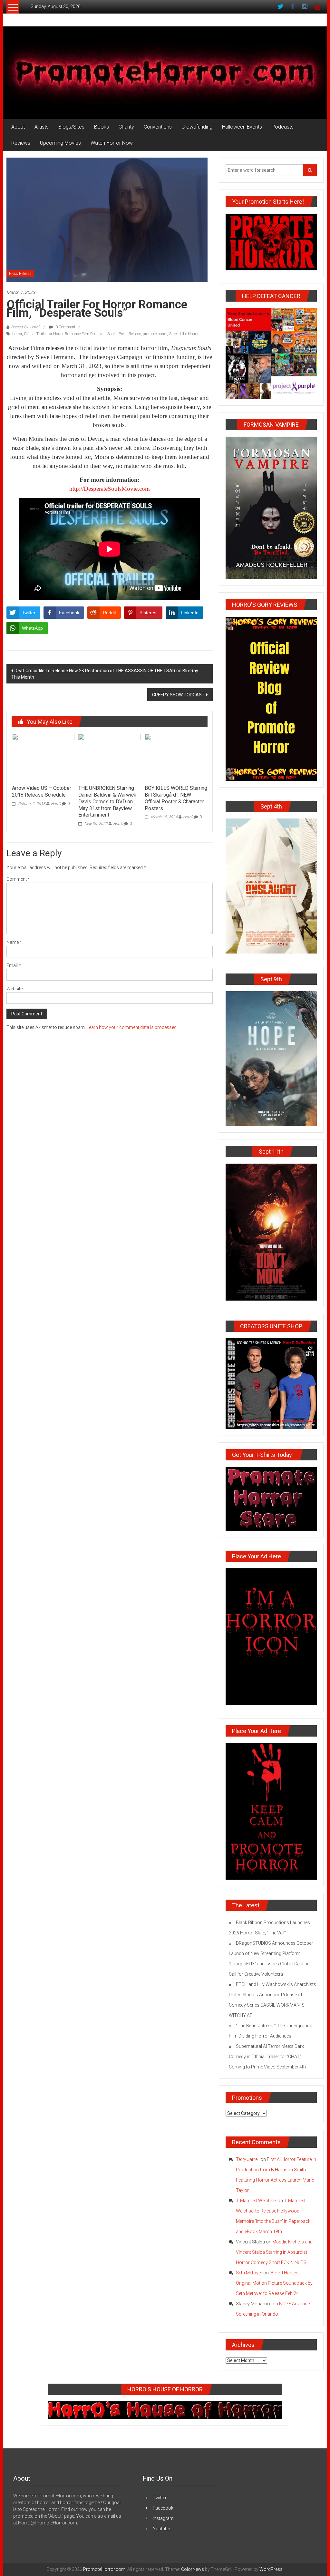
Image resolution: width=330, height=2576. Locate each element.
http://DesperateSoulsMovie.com (110, 489)
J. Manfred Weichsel (256, 2201)
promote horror (155, 334)
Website (15, 989)
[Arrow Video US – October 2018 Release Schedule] (43, 757)
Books (102, 127)
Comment (18, 879)
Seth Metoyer (249, 2273)
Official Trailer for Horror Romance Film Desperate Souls (70, 334)
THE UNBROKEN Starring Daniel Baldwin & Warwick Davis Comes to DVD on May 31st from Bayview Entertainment (107, 801)
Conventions (158, 127)
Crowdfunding (197, 127)
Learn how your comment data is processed (132, 1027)
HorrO (56, 804)
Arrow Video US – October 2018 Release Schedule (42, 791)
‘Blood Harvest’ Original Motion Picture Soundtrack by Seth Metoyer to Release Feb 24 (274, 2283)
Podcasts (283, 127)
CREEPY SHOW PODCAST (178, 695)
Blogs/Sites (71, 127)
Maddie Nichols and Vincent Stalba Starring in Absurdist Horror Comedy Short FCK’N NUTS (274, 2252)
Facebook (163, 2508)
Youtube (161, 2529)
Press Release (20, 274)
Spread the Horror (184, 334)
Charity (126, 127)
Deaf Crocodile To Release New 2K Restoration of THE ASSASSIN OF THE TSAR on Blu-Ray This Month (105, 674)
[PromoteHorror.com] (165, 73)
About (18, 127)
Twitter (160, 2498)
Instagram (163, 2518)
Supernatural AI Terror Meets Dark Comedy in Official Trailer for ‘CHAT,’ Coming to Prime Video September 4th (267, 2057)
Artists (42, 127)
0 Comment (65, 327)
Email (14, 965)
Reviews (21, 143)
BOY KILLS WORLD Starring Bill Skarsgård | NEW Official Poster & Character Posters (176, 798)
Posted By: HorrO (25, 327)
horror (17, 334)
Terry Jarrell (248, 2159)
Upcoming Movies (60, 143)
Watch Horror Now (112, 143)
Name (14, 942)
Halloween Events (242, 127)
